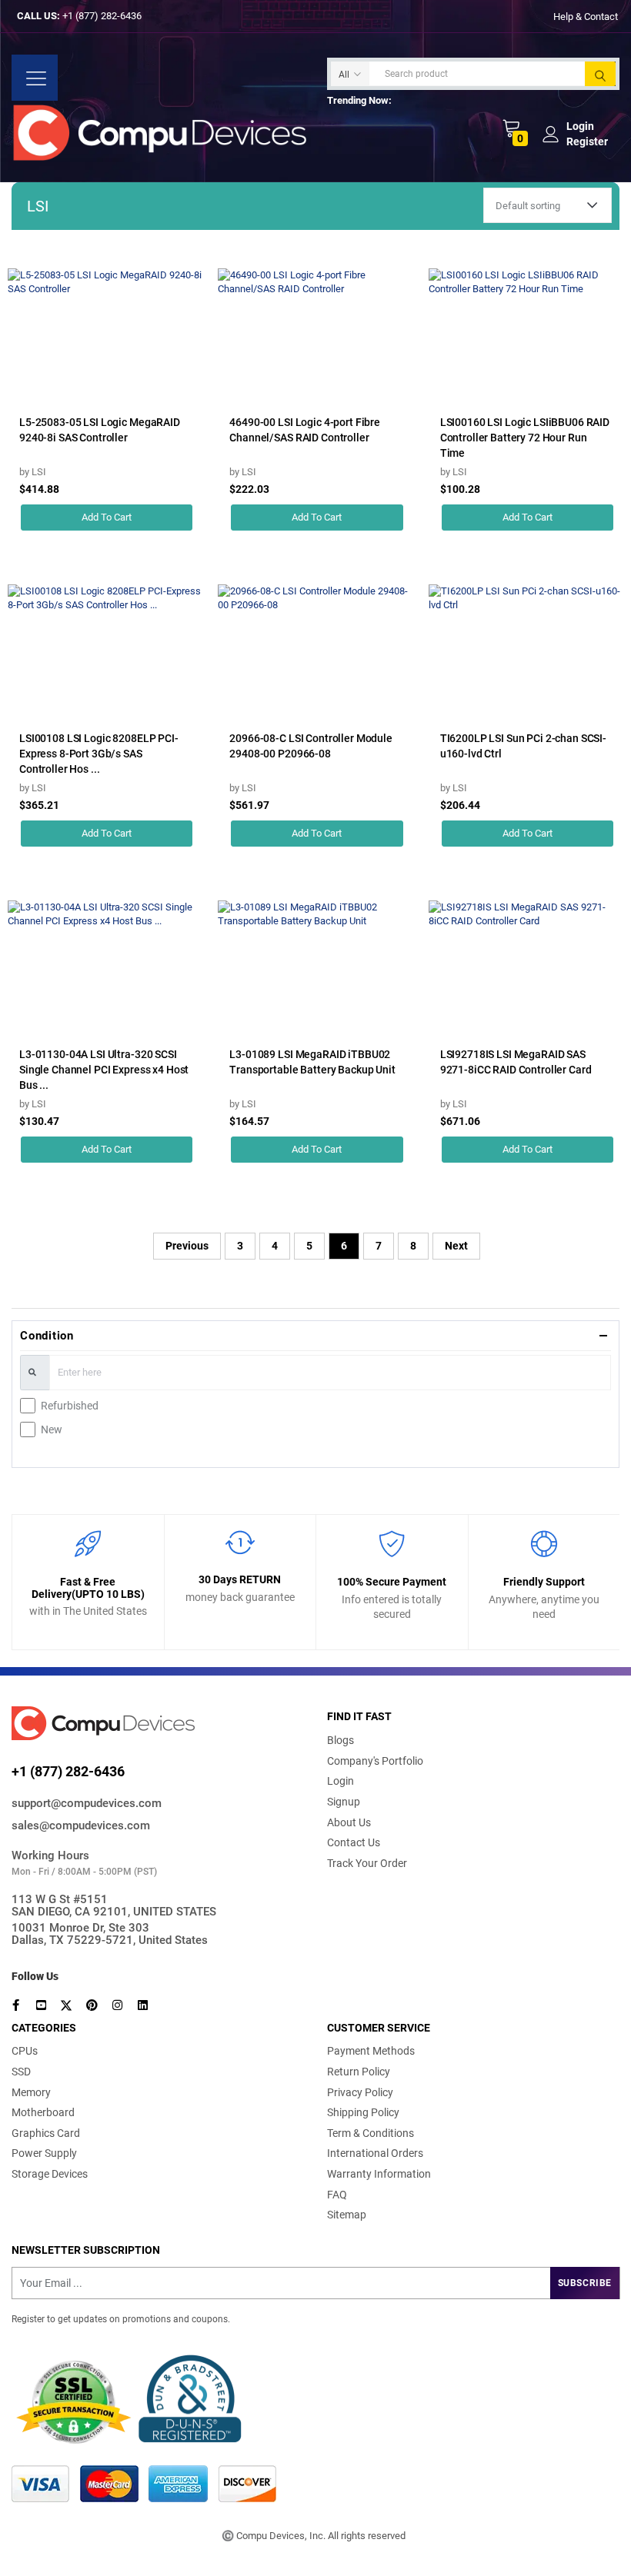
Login (341, 1781)
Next (456, 1246)
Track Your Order (367, 1863)
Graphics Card (46, 2133)
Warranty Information (379, 2174)
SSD (21, 2072)
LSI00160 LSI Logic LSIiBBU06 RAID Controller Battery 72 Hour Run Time (525, 438)
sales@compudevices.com (81, 1825)
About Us (349, 1822)
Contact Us (354, 1842)
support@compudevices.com (87, 1803)
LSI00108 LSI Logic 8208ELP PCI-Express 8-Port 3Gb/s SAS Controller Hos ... (99, 754)
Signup (344, 1802)
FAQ (337, 2195)
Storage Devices (50, 2174)
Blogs (341, 1740)
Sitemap (347, 2215)
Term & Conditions (371, 2133)
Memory (31, 2092)
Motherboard (43, 2112)
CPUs (25, 2051)
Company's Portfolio (375, 1761)
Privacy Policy (360, 2092)
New (52, 1429)
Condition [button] (47, 1336)
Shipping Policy (363, 2112)
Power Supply (44, 2153)
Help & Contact (586, 16)
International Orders (375, 2153)
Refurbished (70, 1406)
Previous (187, 1246)
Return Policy (359, 2072)
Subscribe (585, 2283)
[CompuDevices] (164, 133)
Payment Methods (371, 2051)
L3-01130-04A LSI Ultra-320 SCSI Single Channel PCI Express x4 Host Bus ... (104, 1070)
